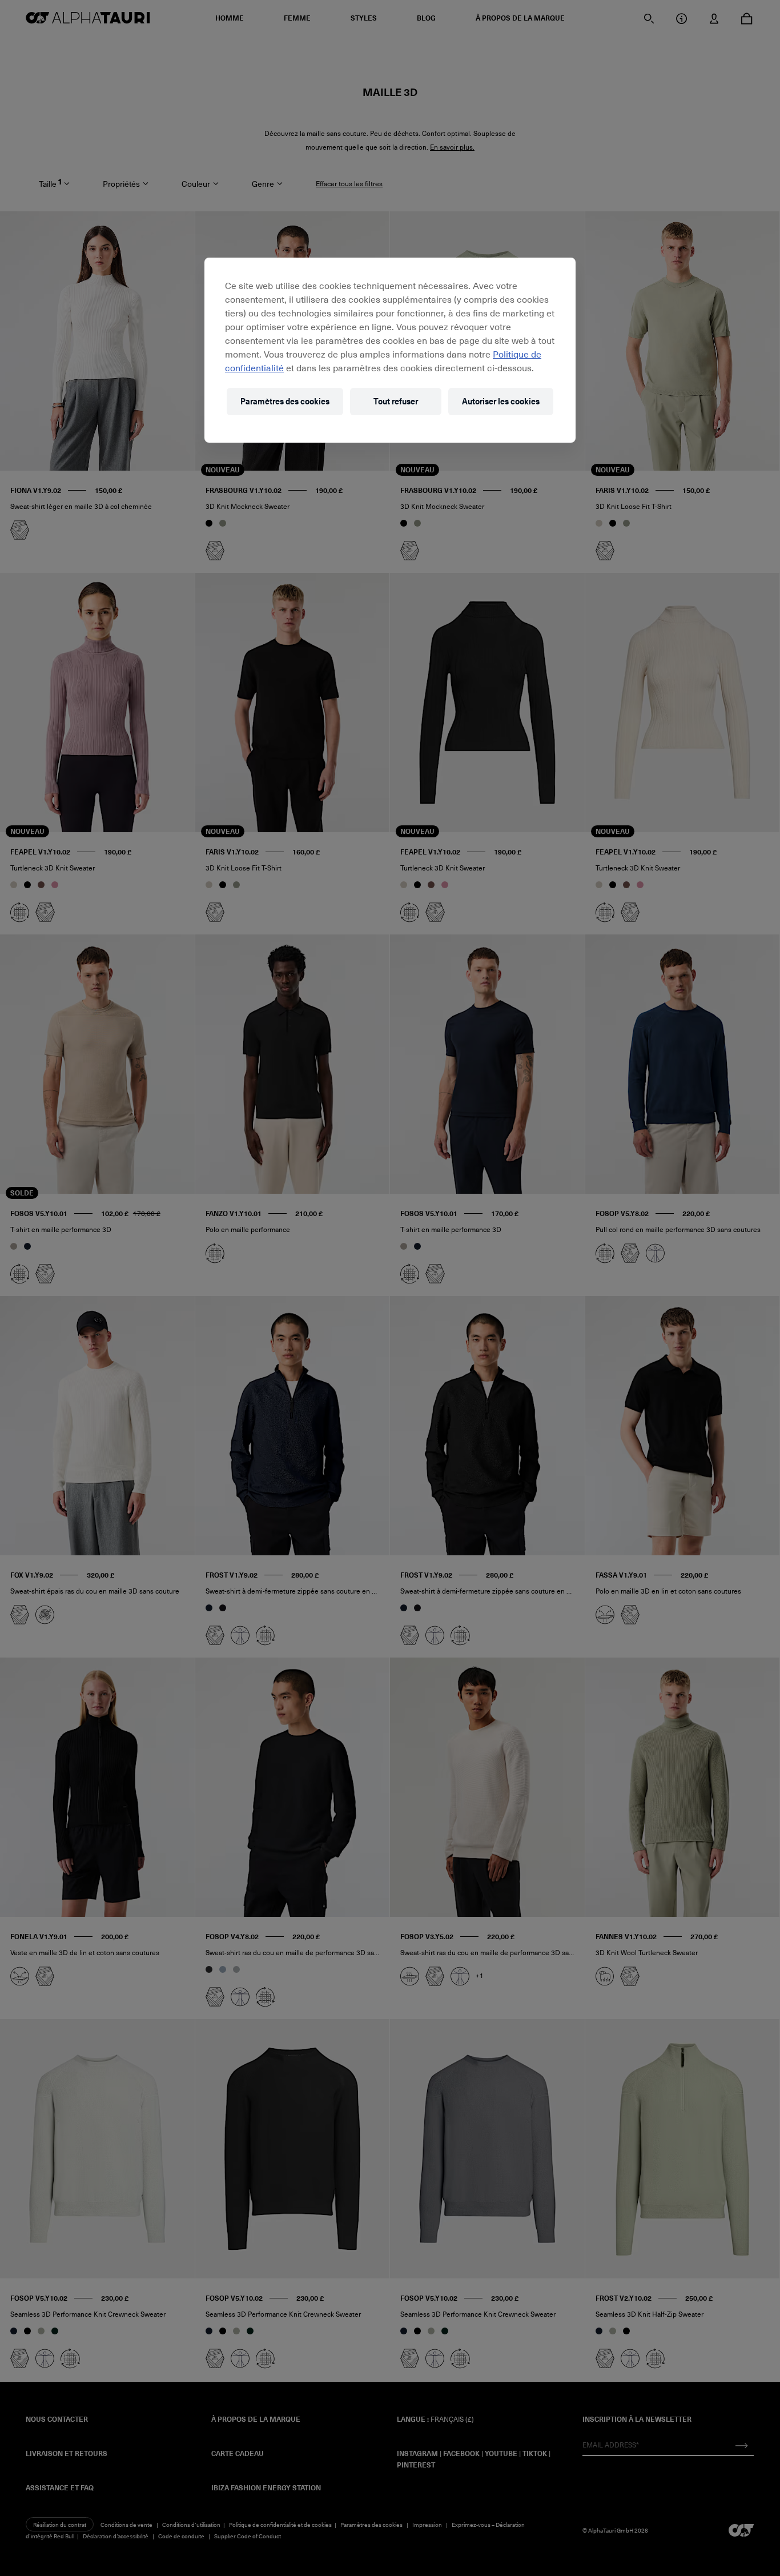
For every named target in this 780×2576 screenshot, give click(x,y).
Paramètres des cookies (285, 401)
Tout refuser (396, 401)
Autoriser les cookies (501, 401)
